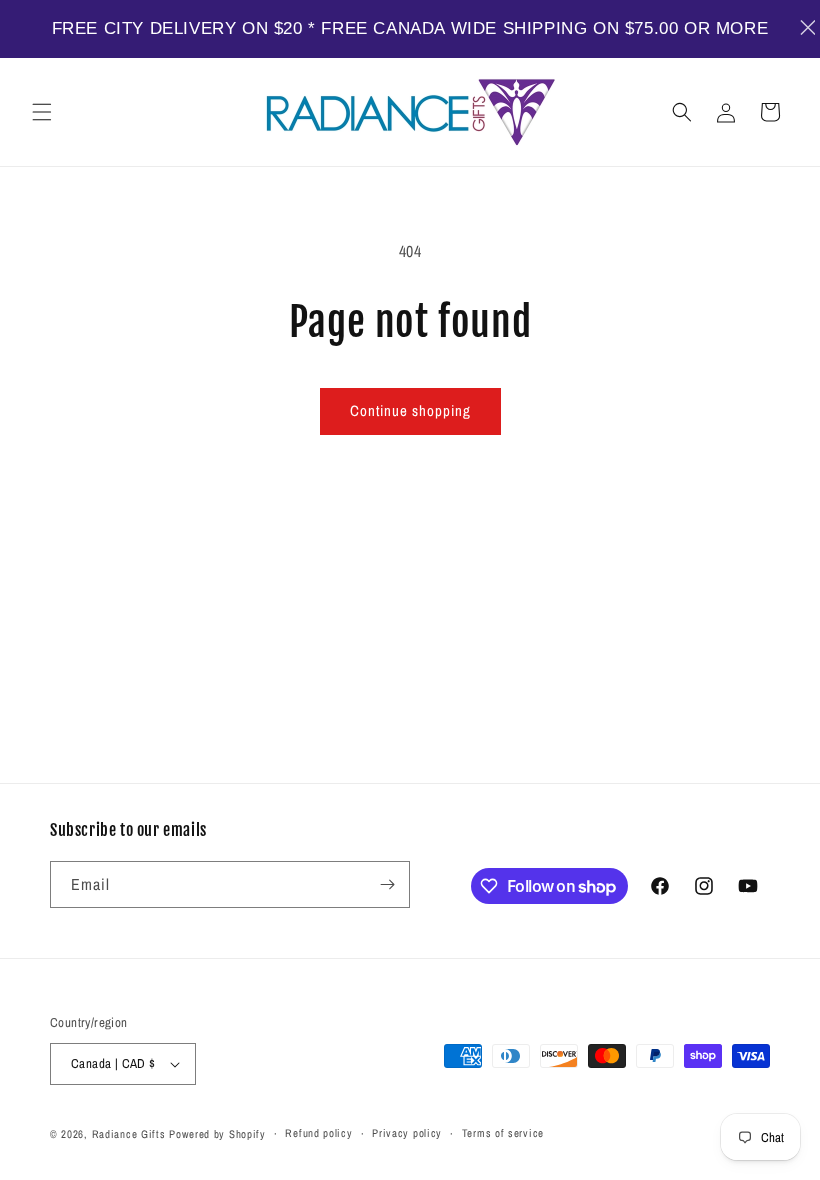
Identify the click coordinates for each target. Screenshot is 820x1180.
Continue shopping (410, 410)
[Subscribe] (387, 884)
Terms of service (503, 1133)
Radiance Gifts (129, 1134)
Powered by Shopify (217, 1134)
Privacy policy (407, 1133)
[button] (42, 112)
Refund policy (318, 1133)
